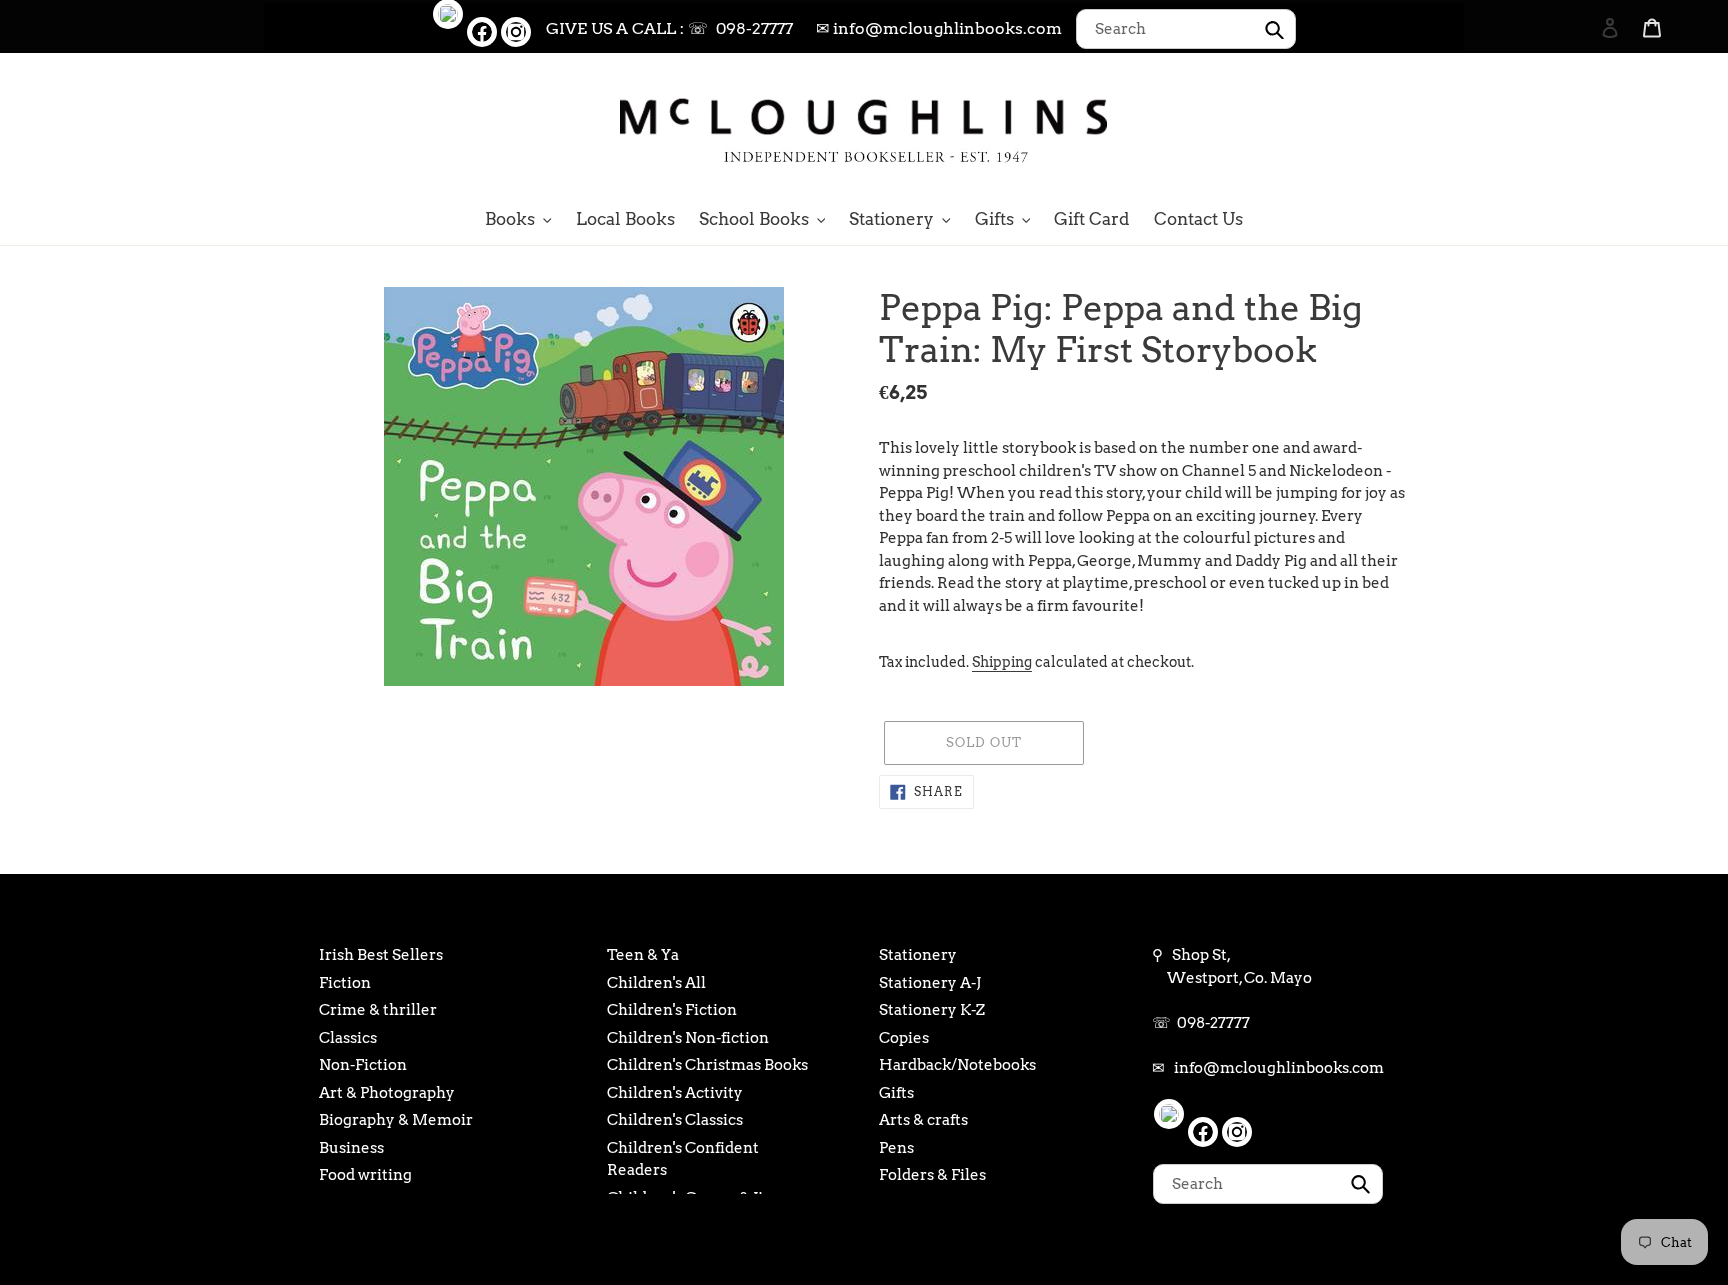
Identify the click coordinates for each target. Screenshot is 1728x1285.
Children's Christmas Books (707, 1065)
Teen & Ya (643, 955)
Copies (904, 1038)
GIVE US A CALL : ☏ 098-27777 (669, 28)
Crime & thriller (378, 1010)
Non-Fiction (363, 1065)
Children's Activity (675, 1093)
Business (351, 1148)
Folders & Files (932, 1175)
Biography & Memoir (396, 1120)
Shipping (1002, 662)
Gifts (896, 1093)
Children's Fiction (672, 1010)
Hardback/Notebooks (957, 1065)
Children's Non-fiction (688, 1038)
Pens (896, 1148)
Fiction (345, 983)
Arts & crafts (923, 1120)
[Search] (1583, 127)
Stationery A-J (930, 983)
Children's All (656, 983)
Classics (348, 1038)
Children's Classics (675, 1120)
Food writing (365, 1175)
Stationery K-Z (932, 1010)
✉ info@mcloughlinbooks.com (939, 28)
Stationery (918, 955)
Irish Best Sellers (381, 955)
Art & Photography (387, 1093)
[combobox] (1186, 29)
